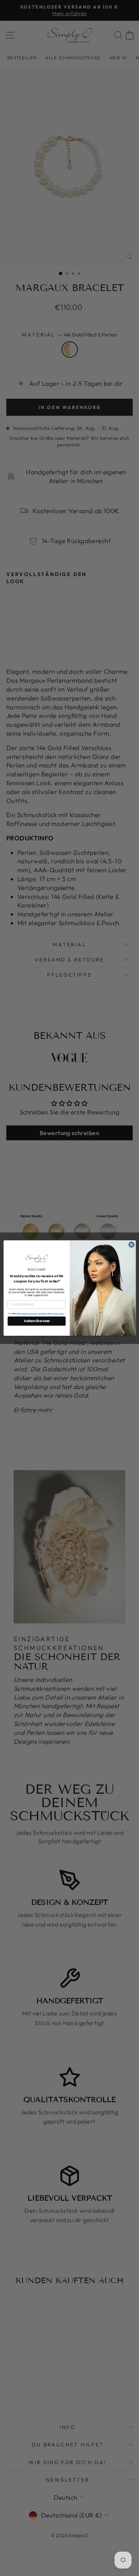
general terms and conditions (34, 1314)
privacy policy (58, 1314)
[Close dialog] (131, 1245)
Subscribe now (37, 1321)
